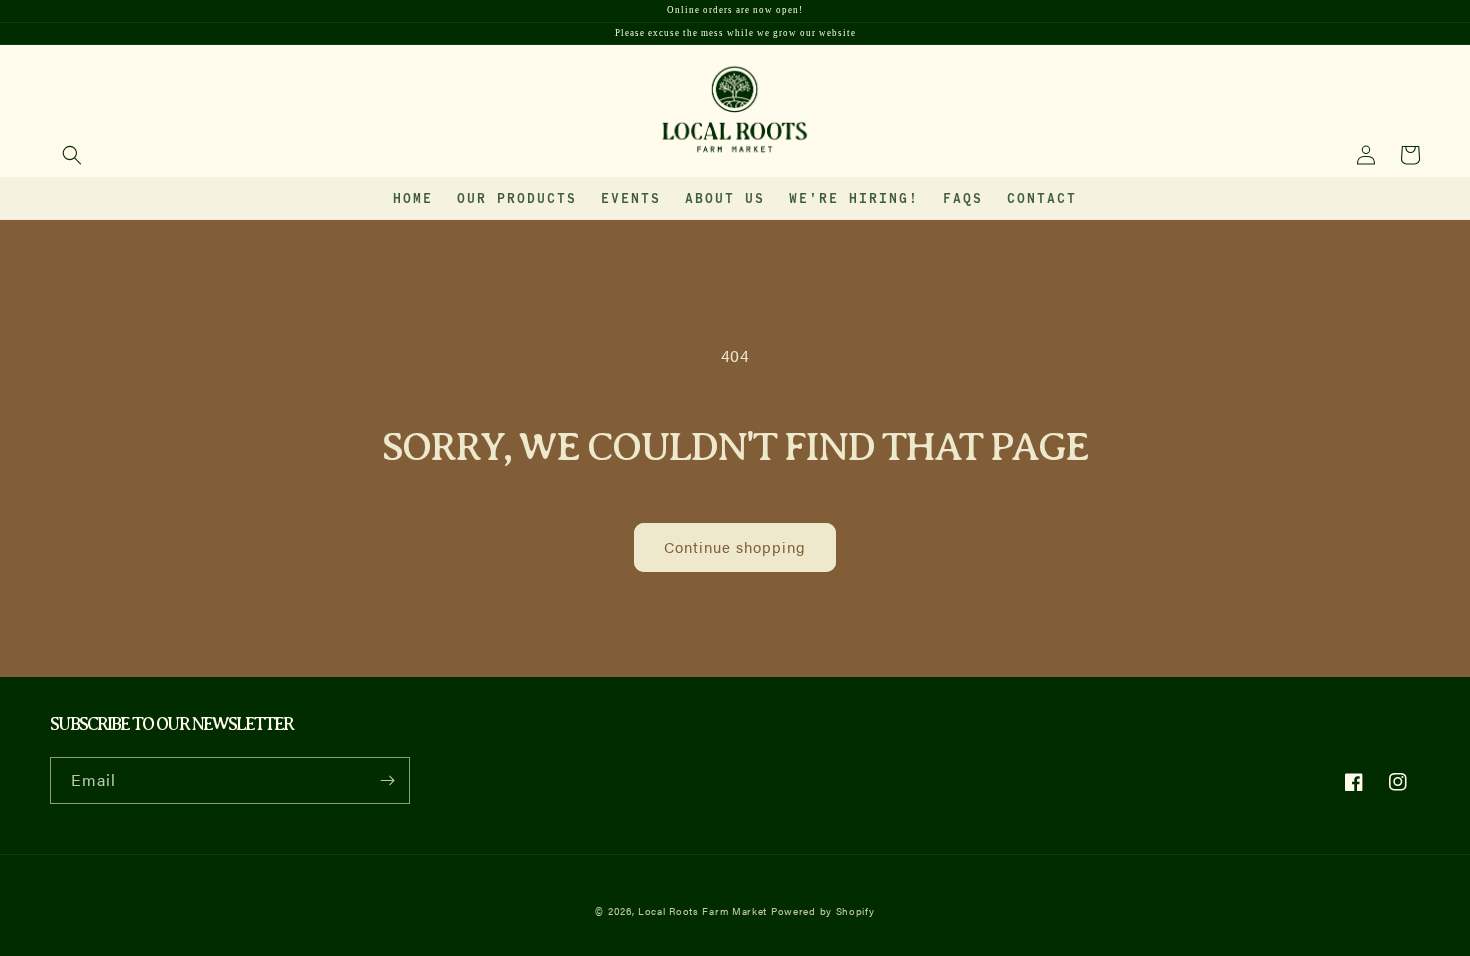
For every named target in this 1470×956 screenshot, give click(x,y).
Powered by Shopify (823, 911)
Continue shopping (735, 546)
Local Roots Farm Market (702, 911)
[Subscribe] (387, 780)
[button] (72, 155)
